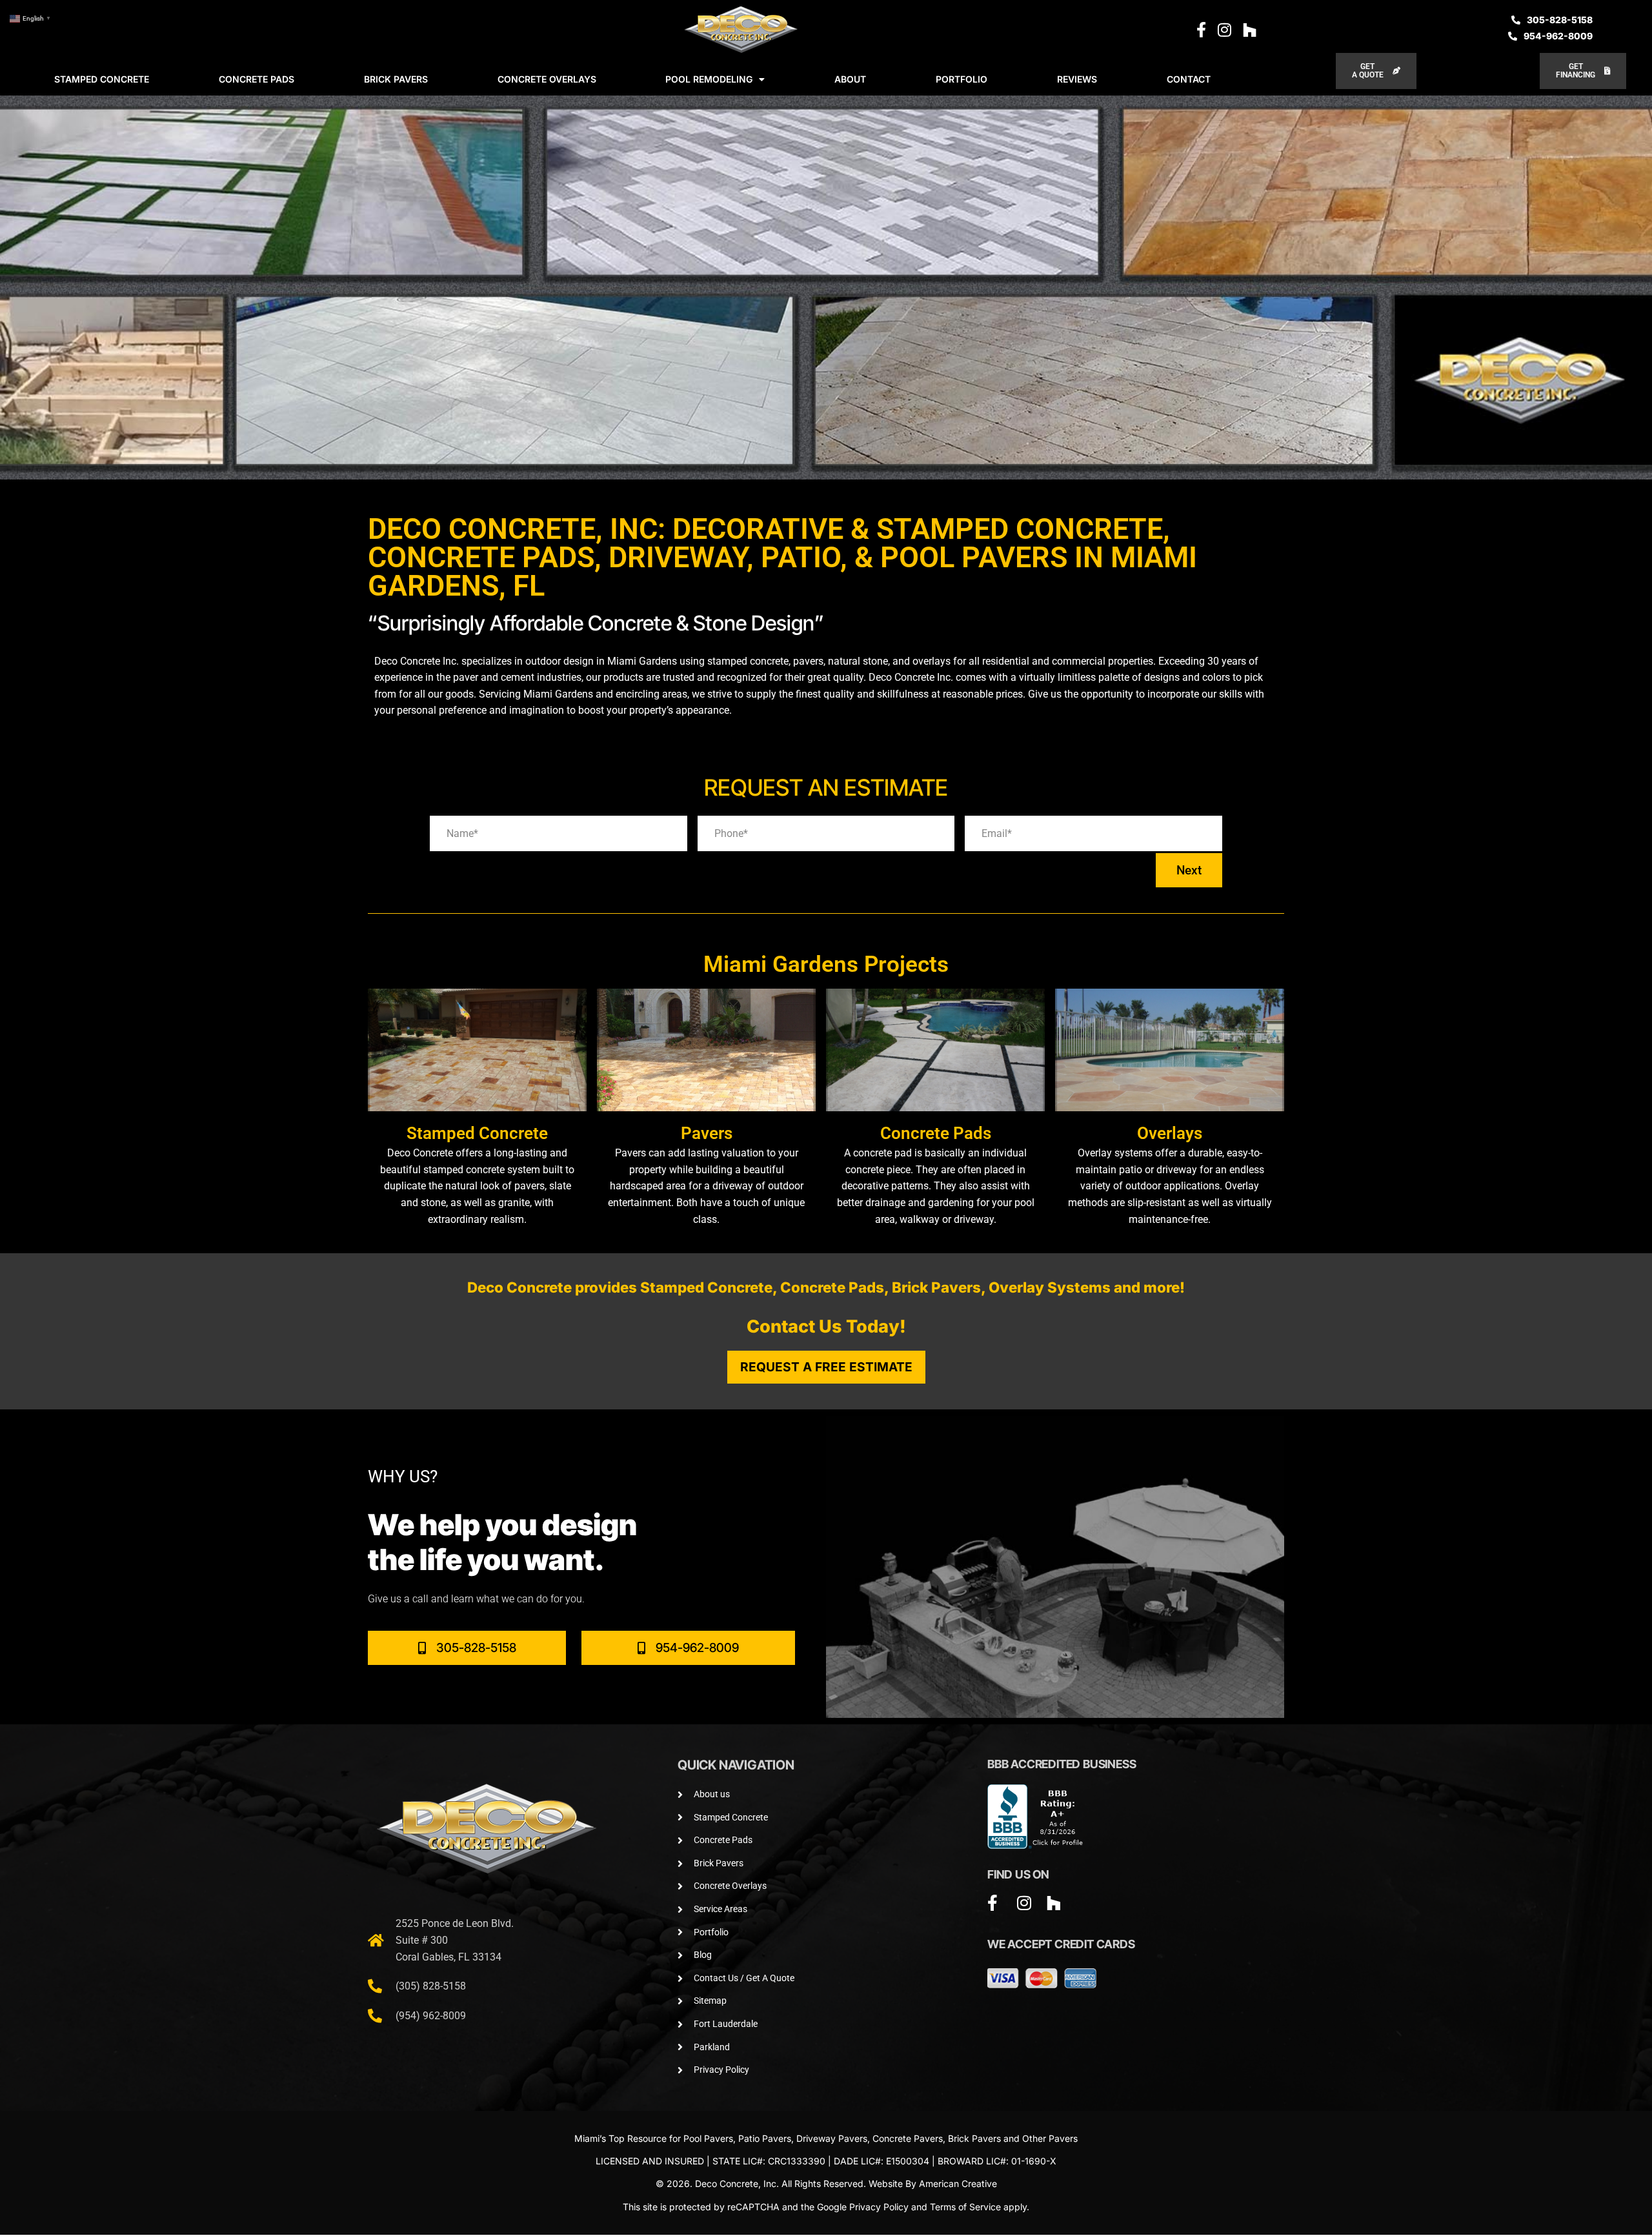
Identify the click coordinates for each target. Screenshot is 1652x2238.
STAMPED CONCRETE (102, 79)
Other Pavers (1050, 2138)
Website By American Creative (933, 2183)
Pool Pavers (708, 2138)
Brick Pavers (974, 2138)
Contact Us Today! (826, 1326)
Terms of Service (965, 2207)
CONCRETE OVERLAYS (547, 79)
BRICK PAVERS (396, 79)
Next (1189, 870)
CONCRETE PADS (257, 79)
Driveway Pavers (832, 2138)
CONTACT (1189, 79)
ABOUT (850, 79)
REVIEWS (1077, 79)
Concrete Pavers (908, 2138)
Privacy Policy (879, 2207)
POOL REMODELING (709, 79)
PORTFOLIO (962, 79)
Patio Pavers (765, 2138)
